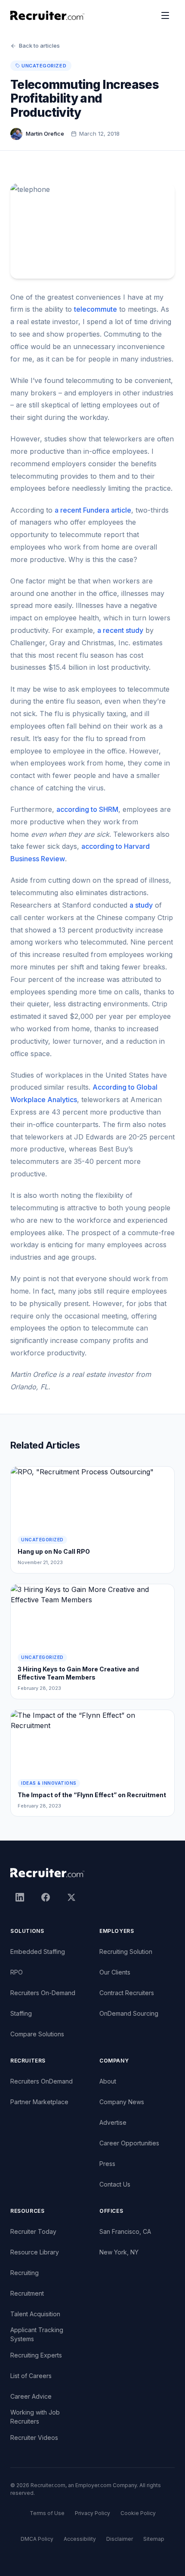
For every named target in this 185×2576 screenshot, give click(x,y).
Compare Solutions (37, 2034)
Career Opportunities (129, 2143)
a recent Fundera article (93, 510)
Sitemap (154, 2539)
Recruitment (27, 2293)
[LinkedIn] (20, 1897)
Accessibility (80, 2539)
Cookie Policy (138, 2513)
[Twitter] (71, 1897)
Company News (122, 2102)
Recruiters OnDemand (42, 2081)
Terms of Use (47, 2513)
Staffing (21, 2013)
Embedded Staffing (38, 1952)
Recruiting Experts (36, 2355)
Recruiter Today (33, 2231)
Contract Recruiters (127, 1993)
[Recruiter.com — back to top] (48, 15)
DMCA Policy (37, 2539)
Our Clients (115, 1972)
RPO (17, 1972)
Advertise (113, 2122)
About (108, 2081)
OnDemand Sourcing (129, 2013)
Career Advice (31, 2396)
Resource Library (35, 2252)
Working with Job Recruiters (35, 2417)
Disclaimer (120, 2539)
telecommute (96, 309)
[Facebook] (46, 1897)
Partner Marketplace (39, 2102)
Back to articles (39, 46)
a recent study (120, 630)
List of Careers (31, 2376)
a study (141, 905)
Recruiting (25, 2273)
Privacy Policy (92, 2513)
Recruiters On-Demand (43, 1993)
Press (107, 2164)
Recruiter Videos (34, 2438)
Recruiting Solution (126, 1952)
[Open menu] (165, 15)
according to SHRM (87, 809)
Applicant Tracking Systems (37, 2334)
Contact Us (115, 2184)
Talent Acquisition (35, 2314)
